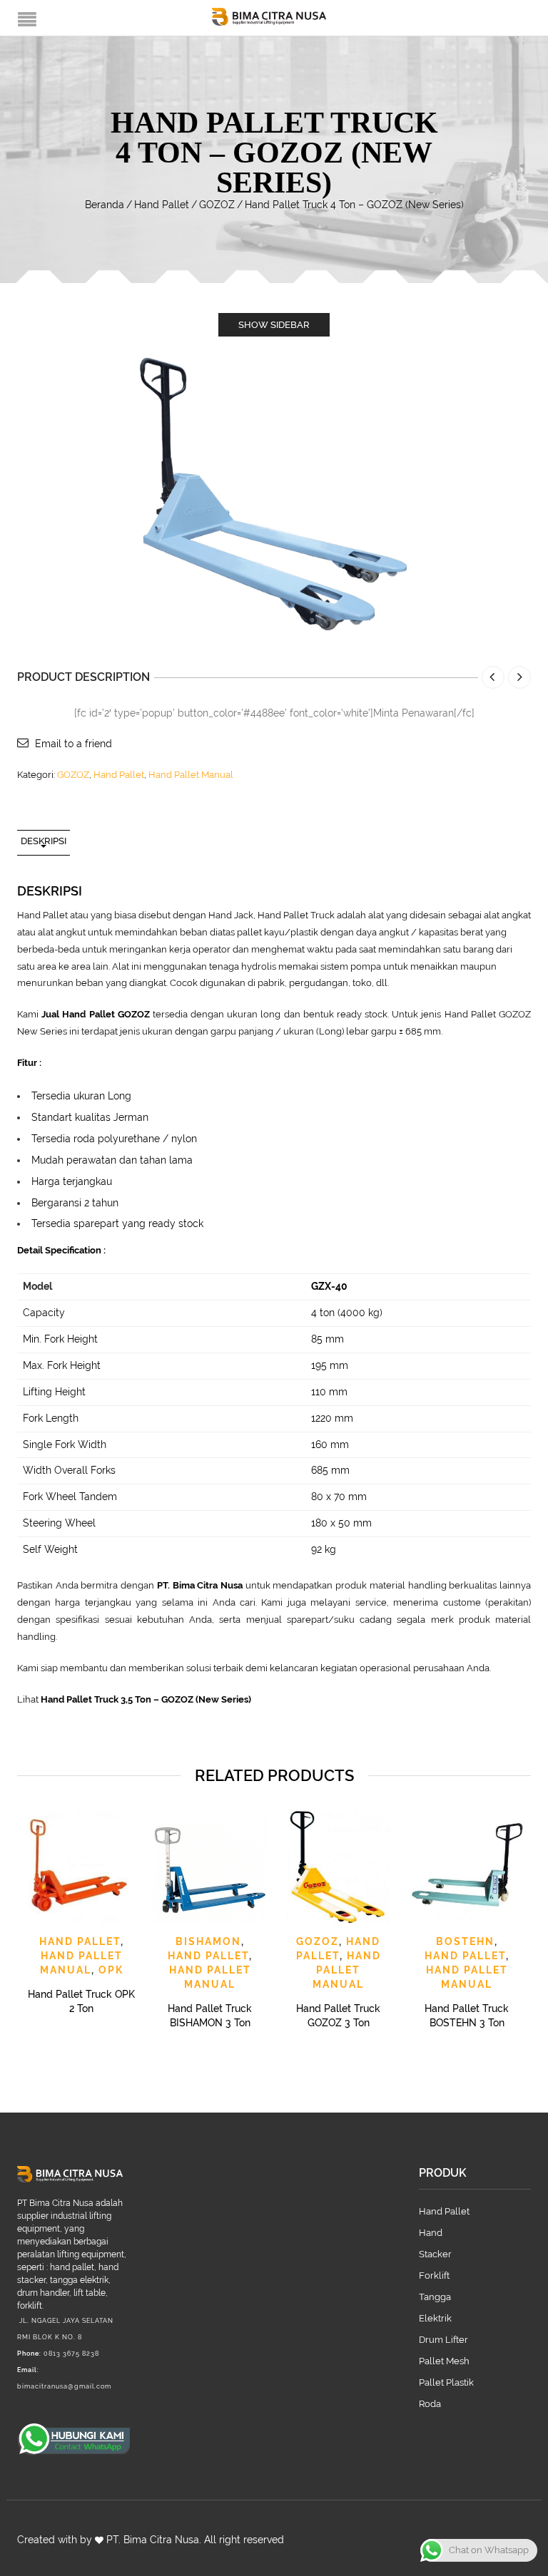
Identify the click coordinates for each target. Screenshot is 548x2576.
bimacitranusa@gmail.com (64, 2386)
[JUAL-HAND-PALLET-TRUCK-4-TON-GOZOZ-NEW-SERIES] (274, 493)
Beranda (105, 205)
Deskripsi (44, 841)
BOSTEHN (465, 1941)
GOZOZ (217, 205)
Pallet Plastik (446, 2382)
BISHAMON (208, 1941)
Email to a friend (73, 744)
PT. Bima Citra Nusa (153, 2540)
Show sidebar (274, 325)
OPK (111, 1970)
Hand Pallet (162, 205)
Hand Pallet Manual (191, 775)
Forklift (434, 2275)
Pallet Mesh (444, 2361)
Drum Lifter (443, 2340)
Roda (430, 2404)
